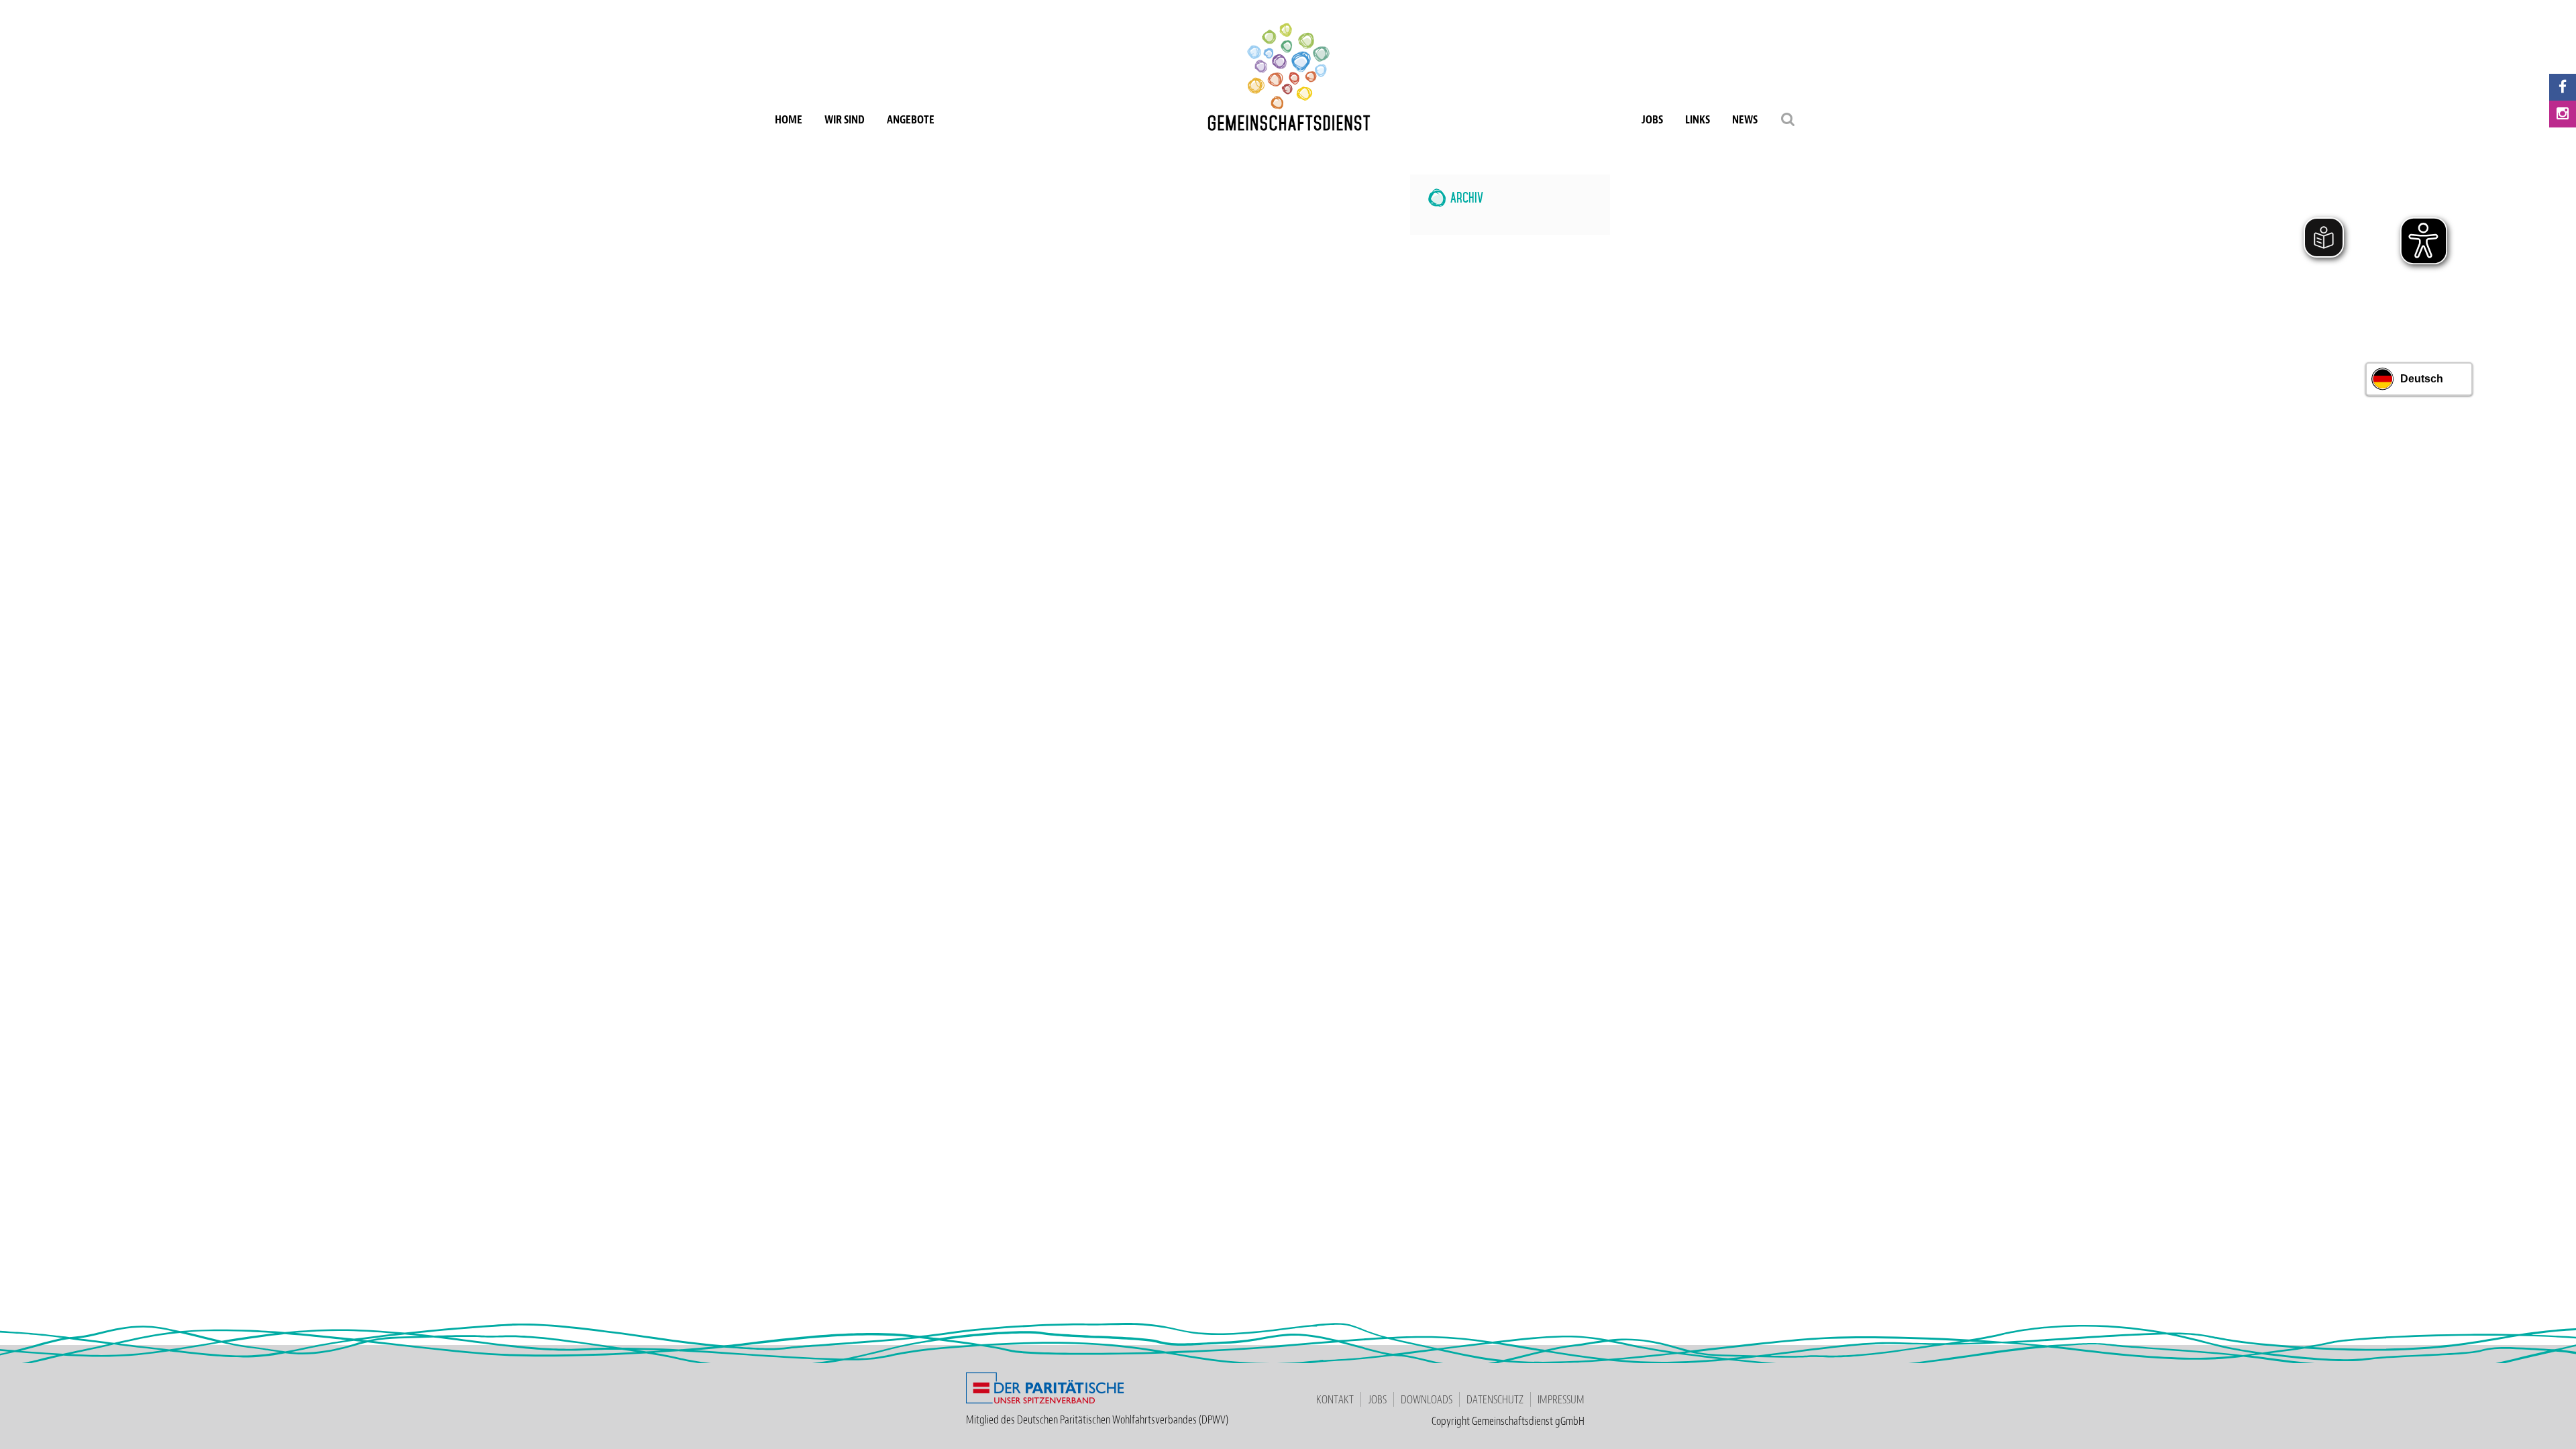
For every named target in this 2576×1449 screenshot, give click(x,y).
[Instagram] (2563, 114)
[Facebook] (2563, 87)
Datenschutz (1495, 1399)
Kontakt (1335, 1399)
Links (1698, 119)
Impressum (1561, 1399)
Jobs (1652, 119)
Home (789, 119)
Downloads (1427, 1399)
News (1745, 119)
